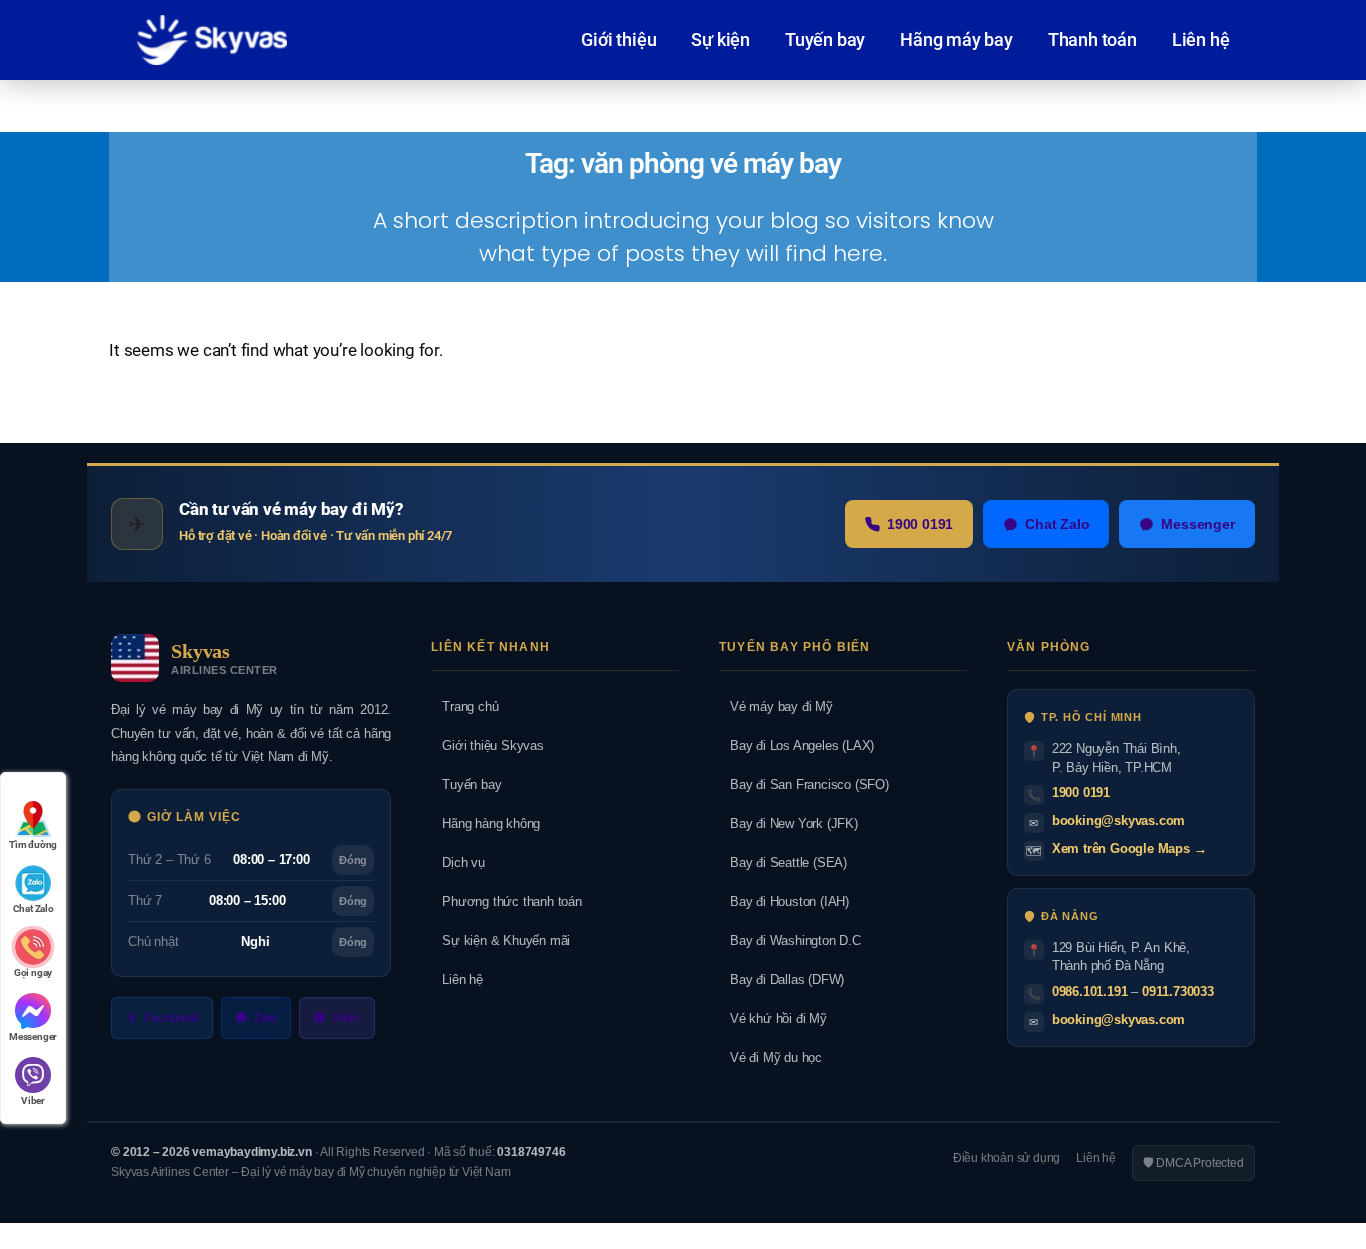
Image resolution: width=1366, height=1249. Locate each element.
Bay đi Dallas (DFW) (781, 979)
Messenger (1197, 524)
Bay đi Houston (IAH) (784, 901)
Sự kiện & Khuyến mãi (500, 940)
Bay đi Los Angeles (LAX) (796, 745)
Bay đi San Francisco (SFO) (804, 784)
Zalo (265, 1018)
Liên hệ (1201, 39)
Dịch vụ (457, 862)
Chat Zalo (1057, 524)
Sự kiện (720, 39)
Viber (346, 1018)
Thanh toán (1092, 39)
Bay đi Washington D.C (790, 940)
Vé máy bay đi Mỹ (776, 706)
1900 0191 (920, 524)
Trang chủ (464, 706)
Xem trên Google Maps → (1129, 848)
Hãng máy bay (956, 39)
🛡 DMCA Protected (1193, 1163)
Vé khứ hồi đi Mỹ (773, 1018)
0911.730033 (1178, 991)
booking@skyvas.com (1118, 820)
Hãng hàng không (485, 823)
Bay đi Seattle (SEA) (783, 862)
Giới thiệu (618, 39)
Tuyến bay (825, 39)
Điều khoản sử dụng (1006, 1158)
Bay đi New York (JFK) (788, 823)
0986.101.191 (1090, 991)
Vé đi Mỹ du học (770, 1057)
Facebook (171, 1018)
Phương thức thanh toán (506, 901)
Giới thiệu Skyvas (487, 745)
